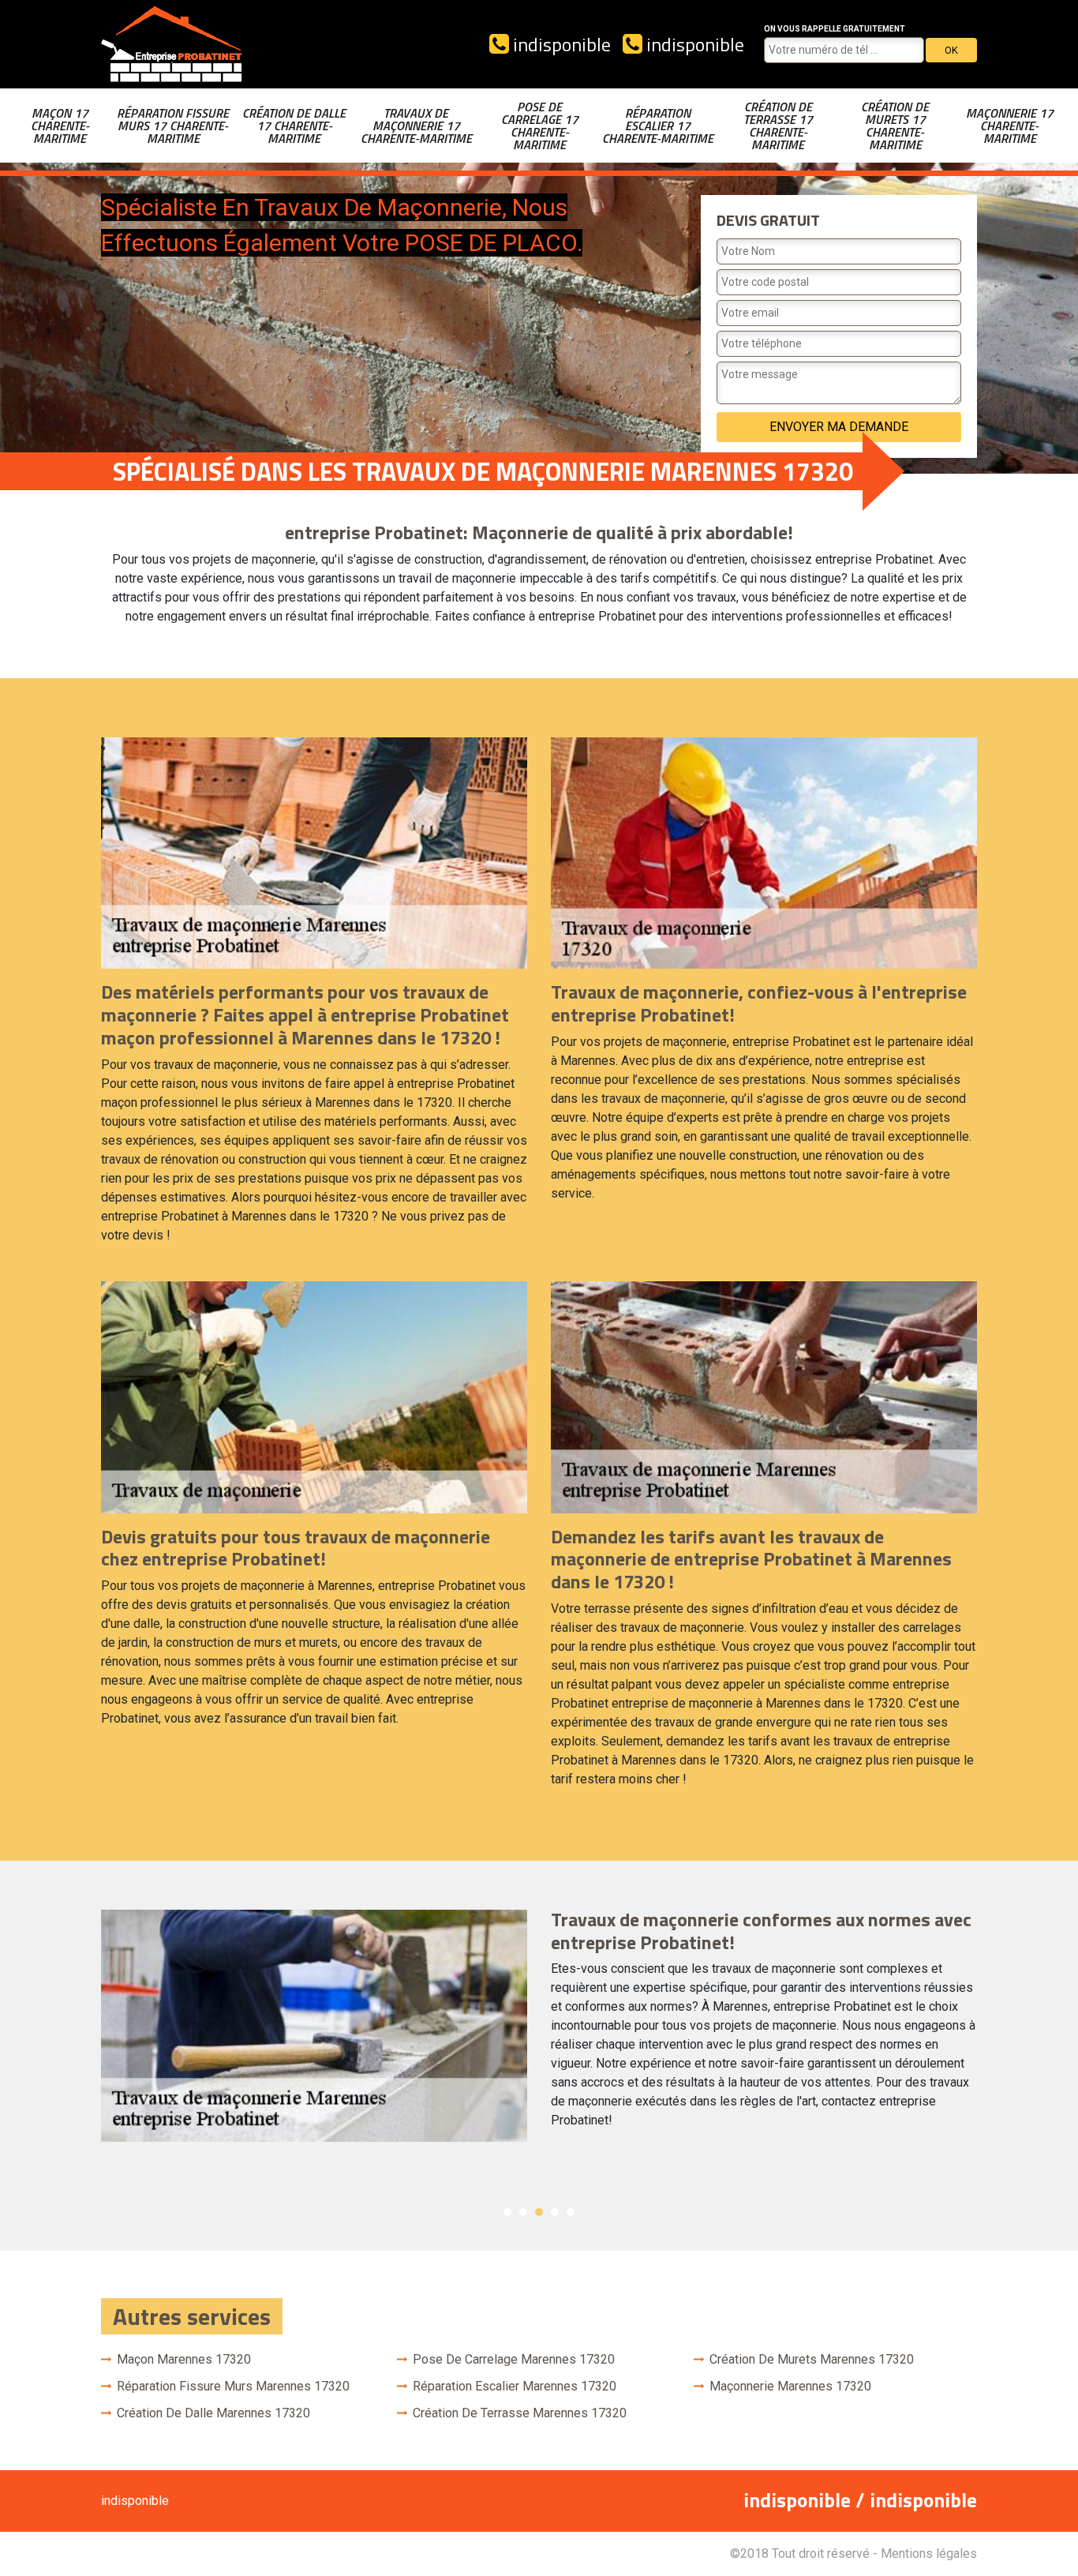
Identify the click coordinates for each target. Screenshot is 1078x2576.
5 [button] (571, 2212)
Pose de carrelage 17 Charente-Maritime (540, 126)
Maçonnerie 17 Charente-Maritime (1010, 126)
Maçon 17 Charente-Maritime (60, 126)
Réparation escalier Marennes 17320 (515, 2386)
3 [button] (539, 2212)
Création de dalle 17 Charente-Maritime (294, 126)
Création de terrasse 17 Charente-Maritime (778, 126)
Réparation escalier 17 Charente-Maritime (658, 126)
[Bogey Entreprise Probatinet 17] (172, 44)
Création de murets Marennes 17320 (812, 2359)
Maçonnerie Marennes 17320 (790, 2386)
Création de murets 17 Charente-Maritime (895, 126)
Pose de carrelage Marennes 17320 (514, 2359)
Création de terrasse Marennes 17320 (520, 2413)
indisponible (560, 44)
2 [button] (523, 2212)
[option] (539, 2026)
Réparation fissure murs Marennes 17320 (233, 2386)
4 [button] (555, 2212)
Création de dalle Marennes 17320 (213, 2413)
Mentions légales (929, 2554)
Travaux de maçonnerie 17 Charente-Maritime (416, 126)
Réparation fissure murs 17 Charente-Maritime (173, 126)
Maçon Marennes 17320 (184, 2359)
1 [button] (507, 2212)
